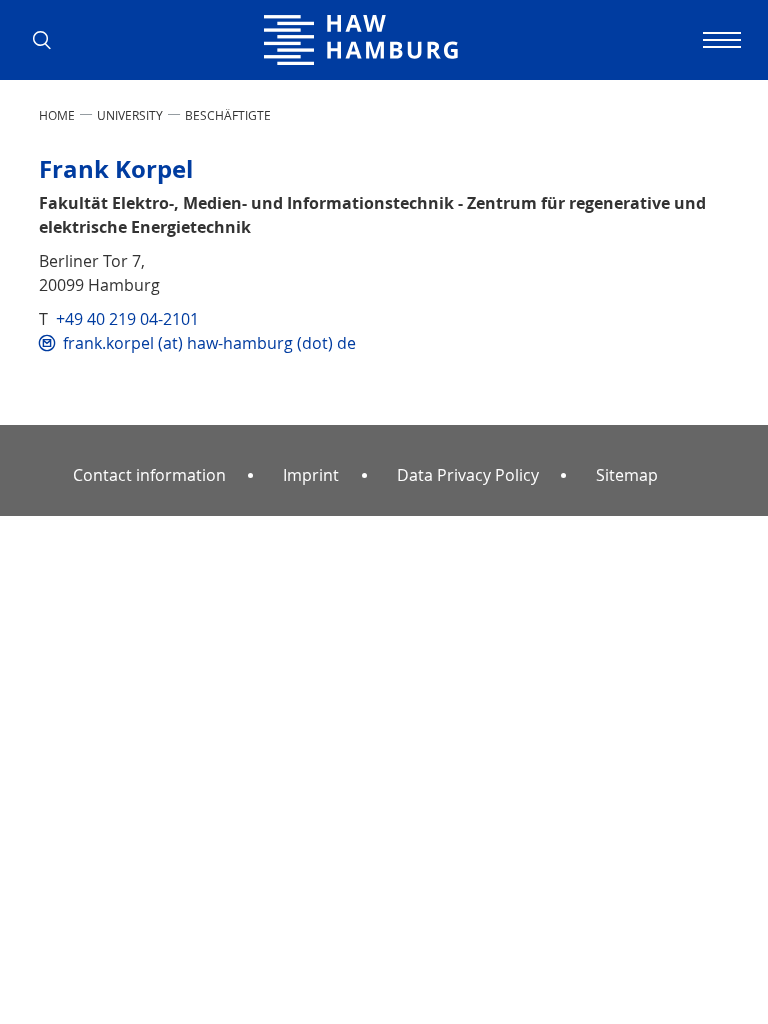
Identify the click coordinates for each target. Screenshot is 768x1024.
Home (57, 115)
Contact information (149, 475)
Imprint (311, 475)
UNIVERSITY (130, 115)
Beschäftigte (228, 115)
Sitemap (627, 475)
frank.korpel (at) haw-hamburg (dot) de (209, 343)
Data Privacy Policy (468, 475)
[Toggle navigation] (719, 40)
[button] (49, 40)
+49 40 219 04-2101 (127, 319)
